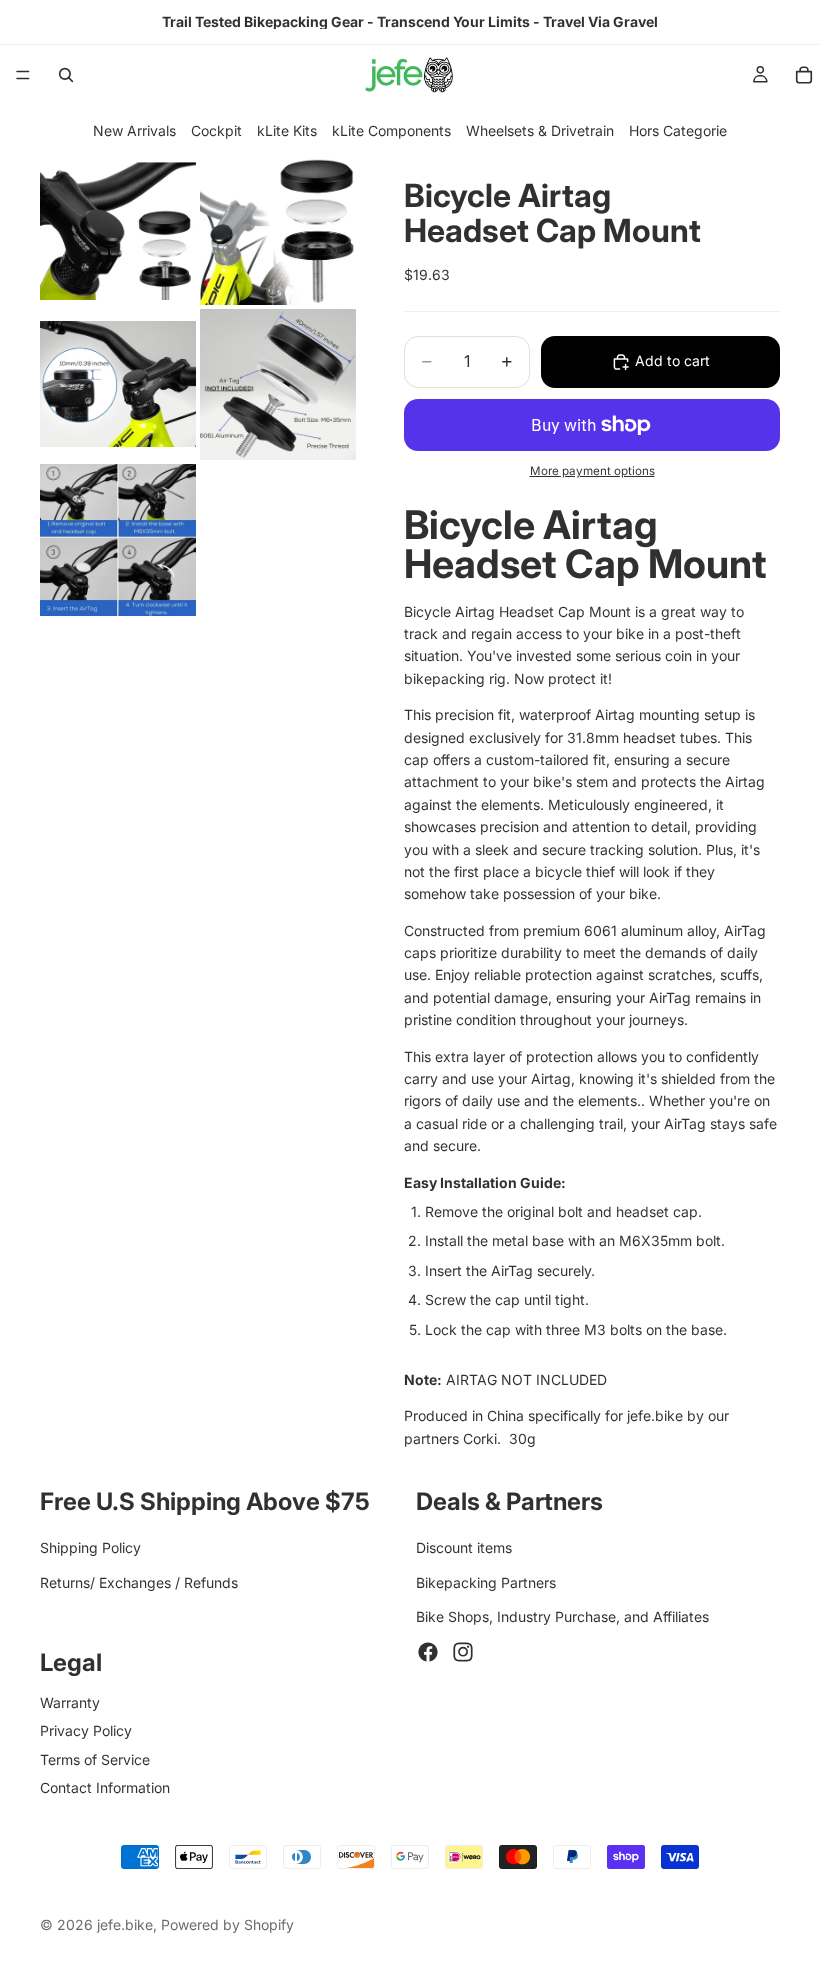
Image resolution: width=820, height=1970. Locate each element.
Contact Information (105, 1787)
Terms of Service (95, 1759)
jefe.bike (125, 1924)
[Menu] (23, 75)
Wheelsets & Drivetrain (540, 130)
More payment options (592, 471)
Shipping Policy (90, 1548)
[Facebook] (428, 1652)
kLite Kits (287, 130)
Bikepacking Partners (486, 1582)
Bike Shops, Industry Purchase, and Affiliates (562, 1616)
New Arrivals (134, 130)
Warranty (70, 1702)
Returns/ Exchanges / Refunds (139, 1582)
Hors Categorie (678, 130)
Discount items (464, 1548)
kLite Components (391, 130)
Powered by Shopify (227, 1924)
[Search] (66, 75)
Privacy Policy (86, 1730)
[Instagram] (463, 1652)
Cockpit (216, 130)
